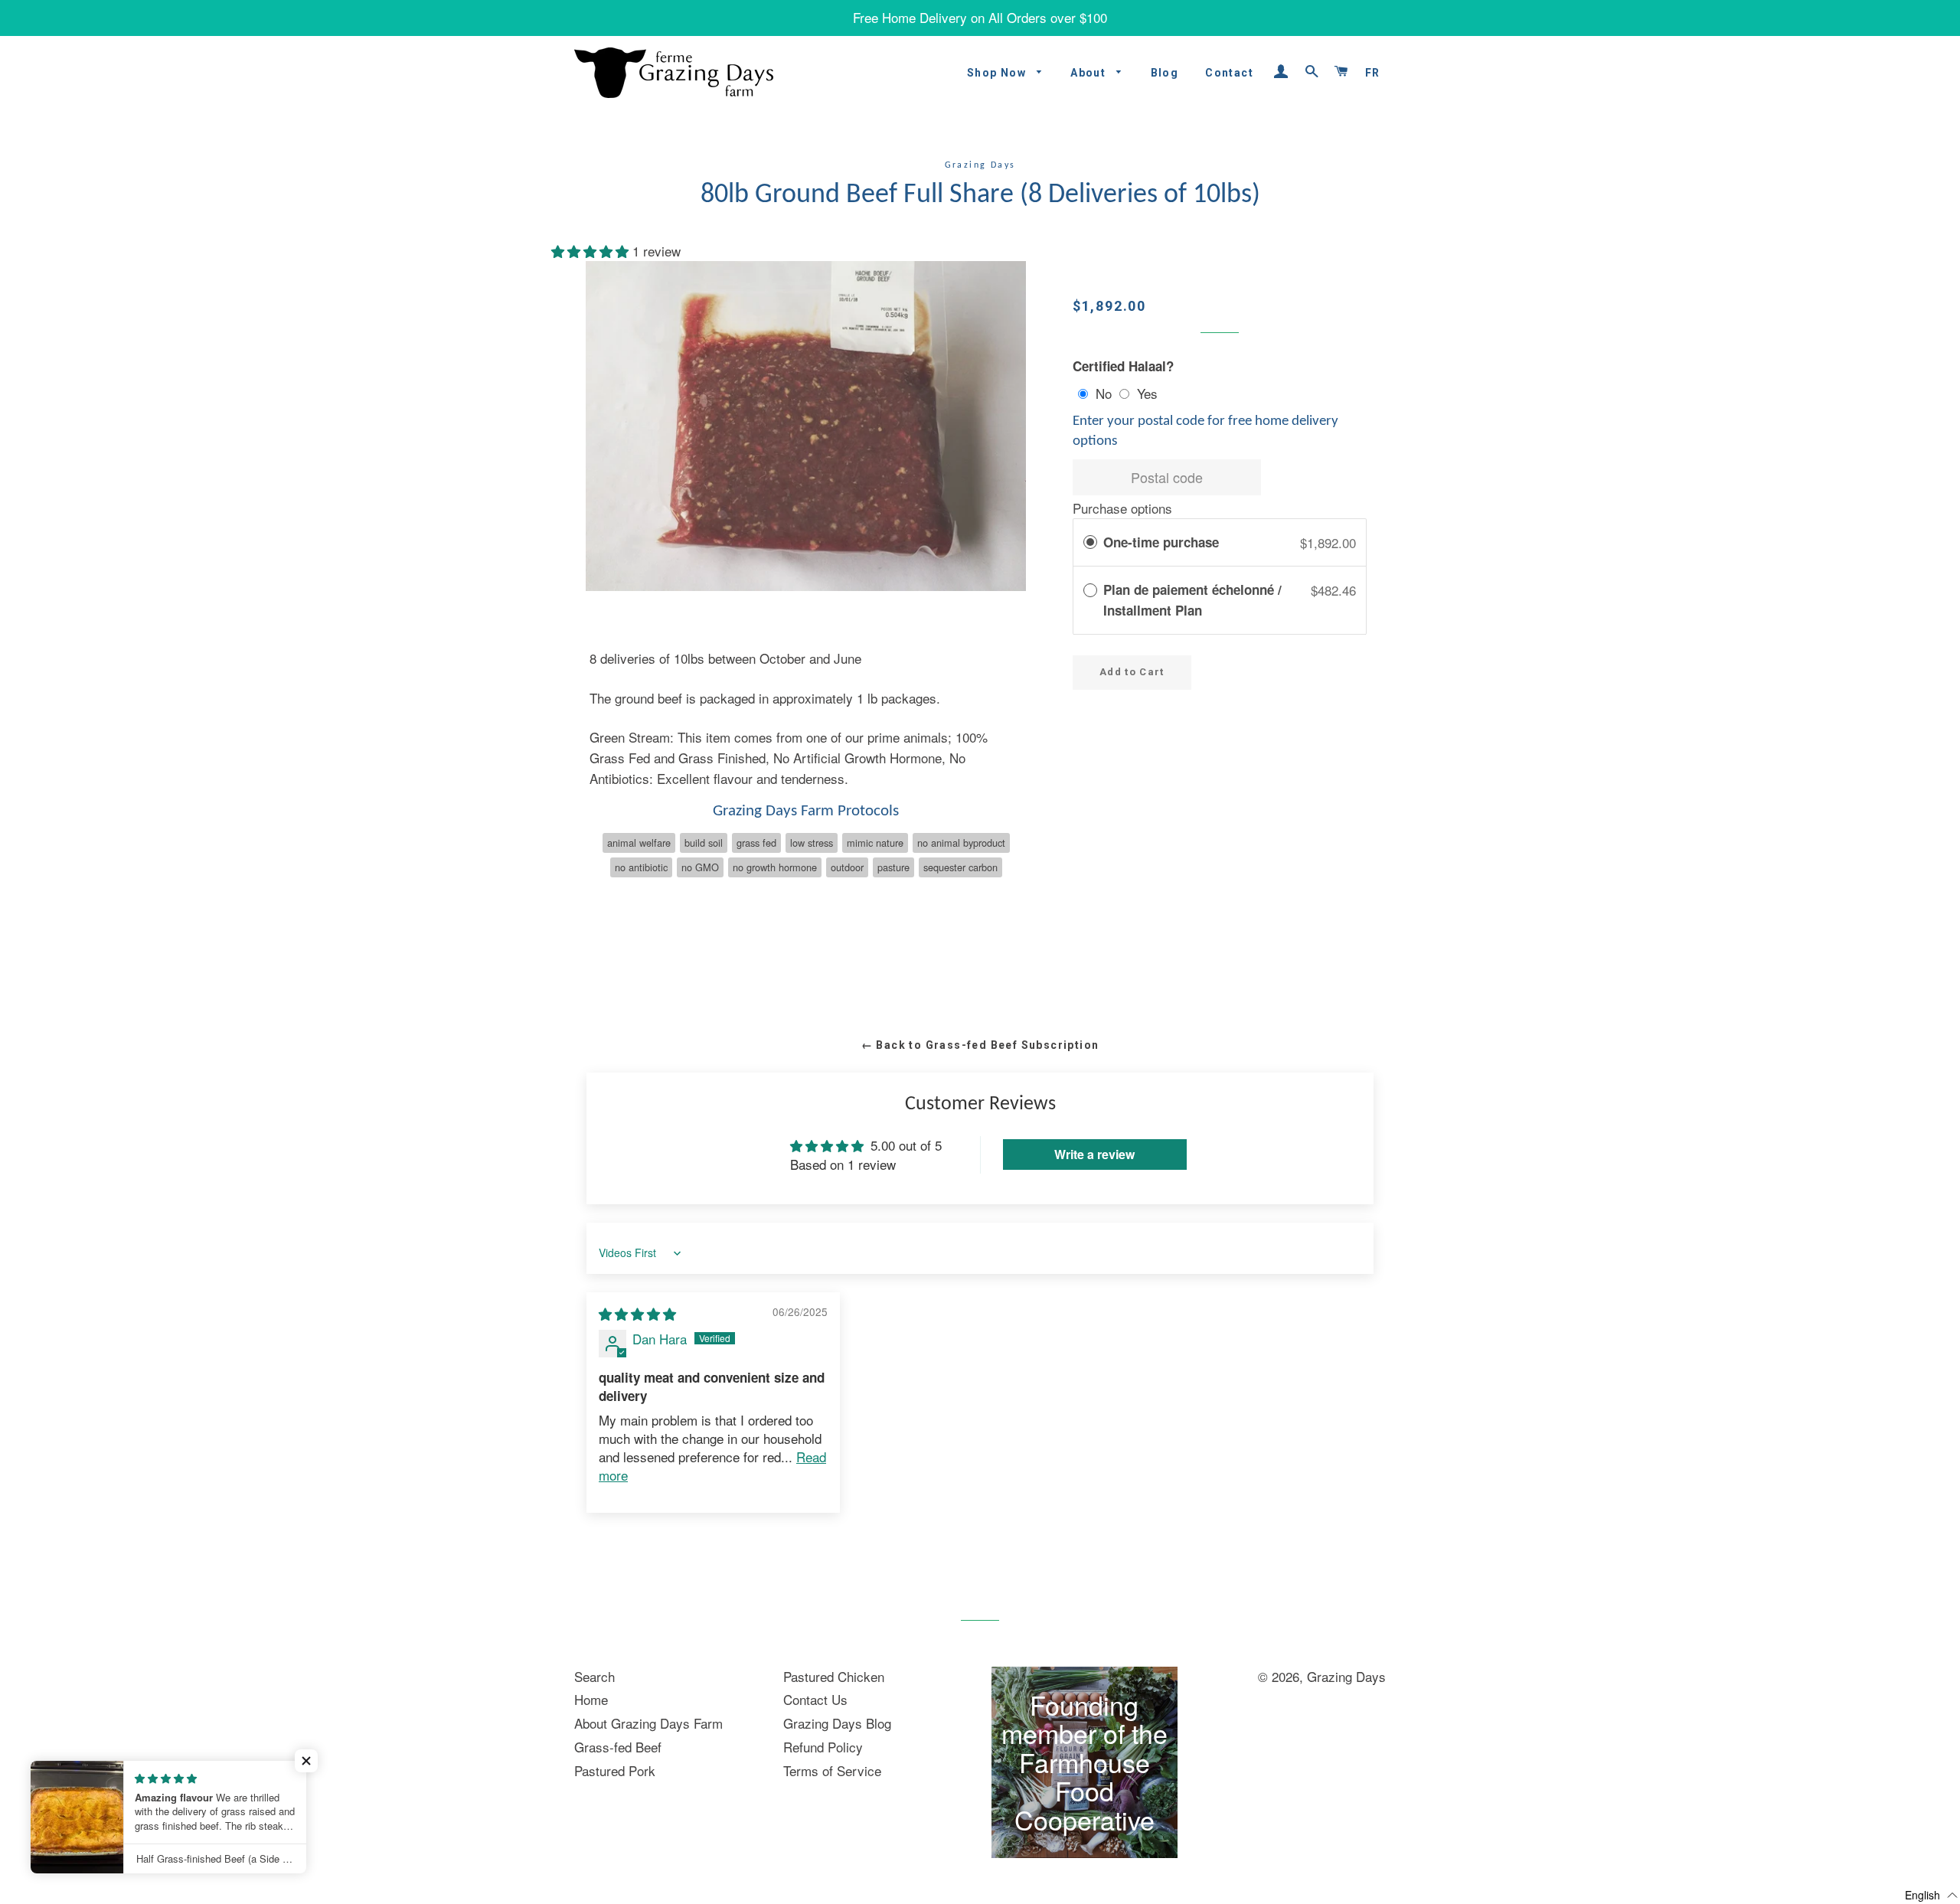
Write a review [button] (1094, 1154)
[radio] (1090, 542)
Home (591, 1699)
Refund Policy (823, 1747)
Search (595, 1676)
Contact (1229, 73)
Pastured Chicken (834, 1676)
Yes (1147, 393)
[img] (637, 1313)
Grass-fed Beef (618, 1747)
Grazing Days (1346, 1676)
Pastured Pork (615, 1770)
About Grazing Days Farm (648, 1723)
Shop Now (998, 73)
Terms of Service (832, 1770)
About (1089, 73)
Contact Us (815, 1699)
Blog (1165, 73)
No (1104, 393)
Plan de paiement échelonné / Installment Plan (1192, 600)
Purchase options (1122, 508)
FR (1373, 73)
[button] (592, 251)
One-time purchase (1161, 542)
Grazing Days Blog (837, 1723)
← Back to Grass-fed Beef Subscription (980, 1045)
